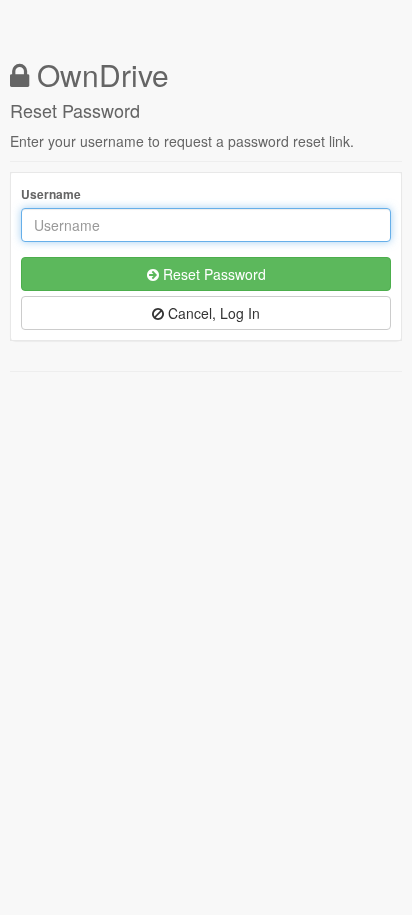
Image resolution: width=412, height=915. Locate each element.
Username (51, 194)
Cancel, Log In (212, 313)
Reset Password (212, 274)
